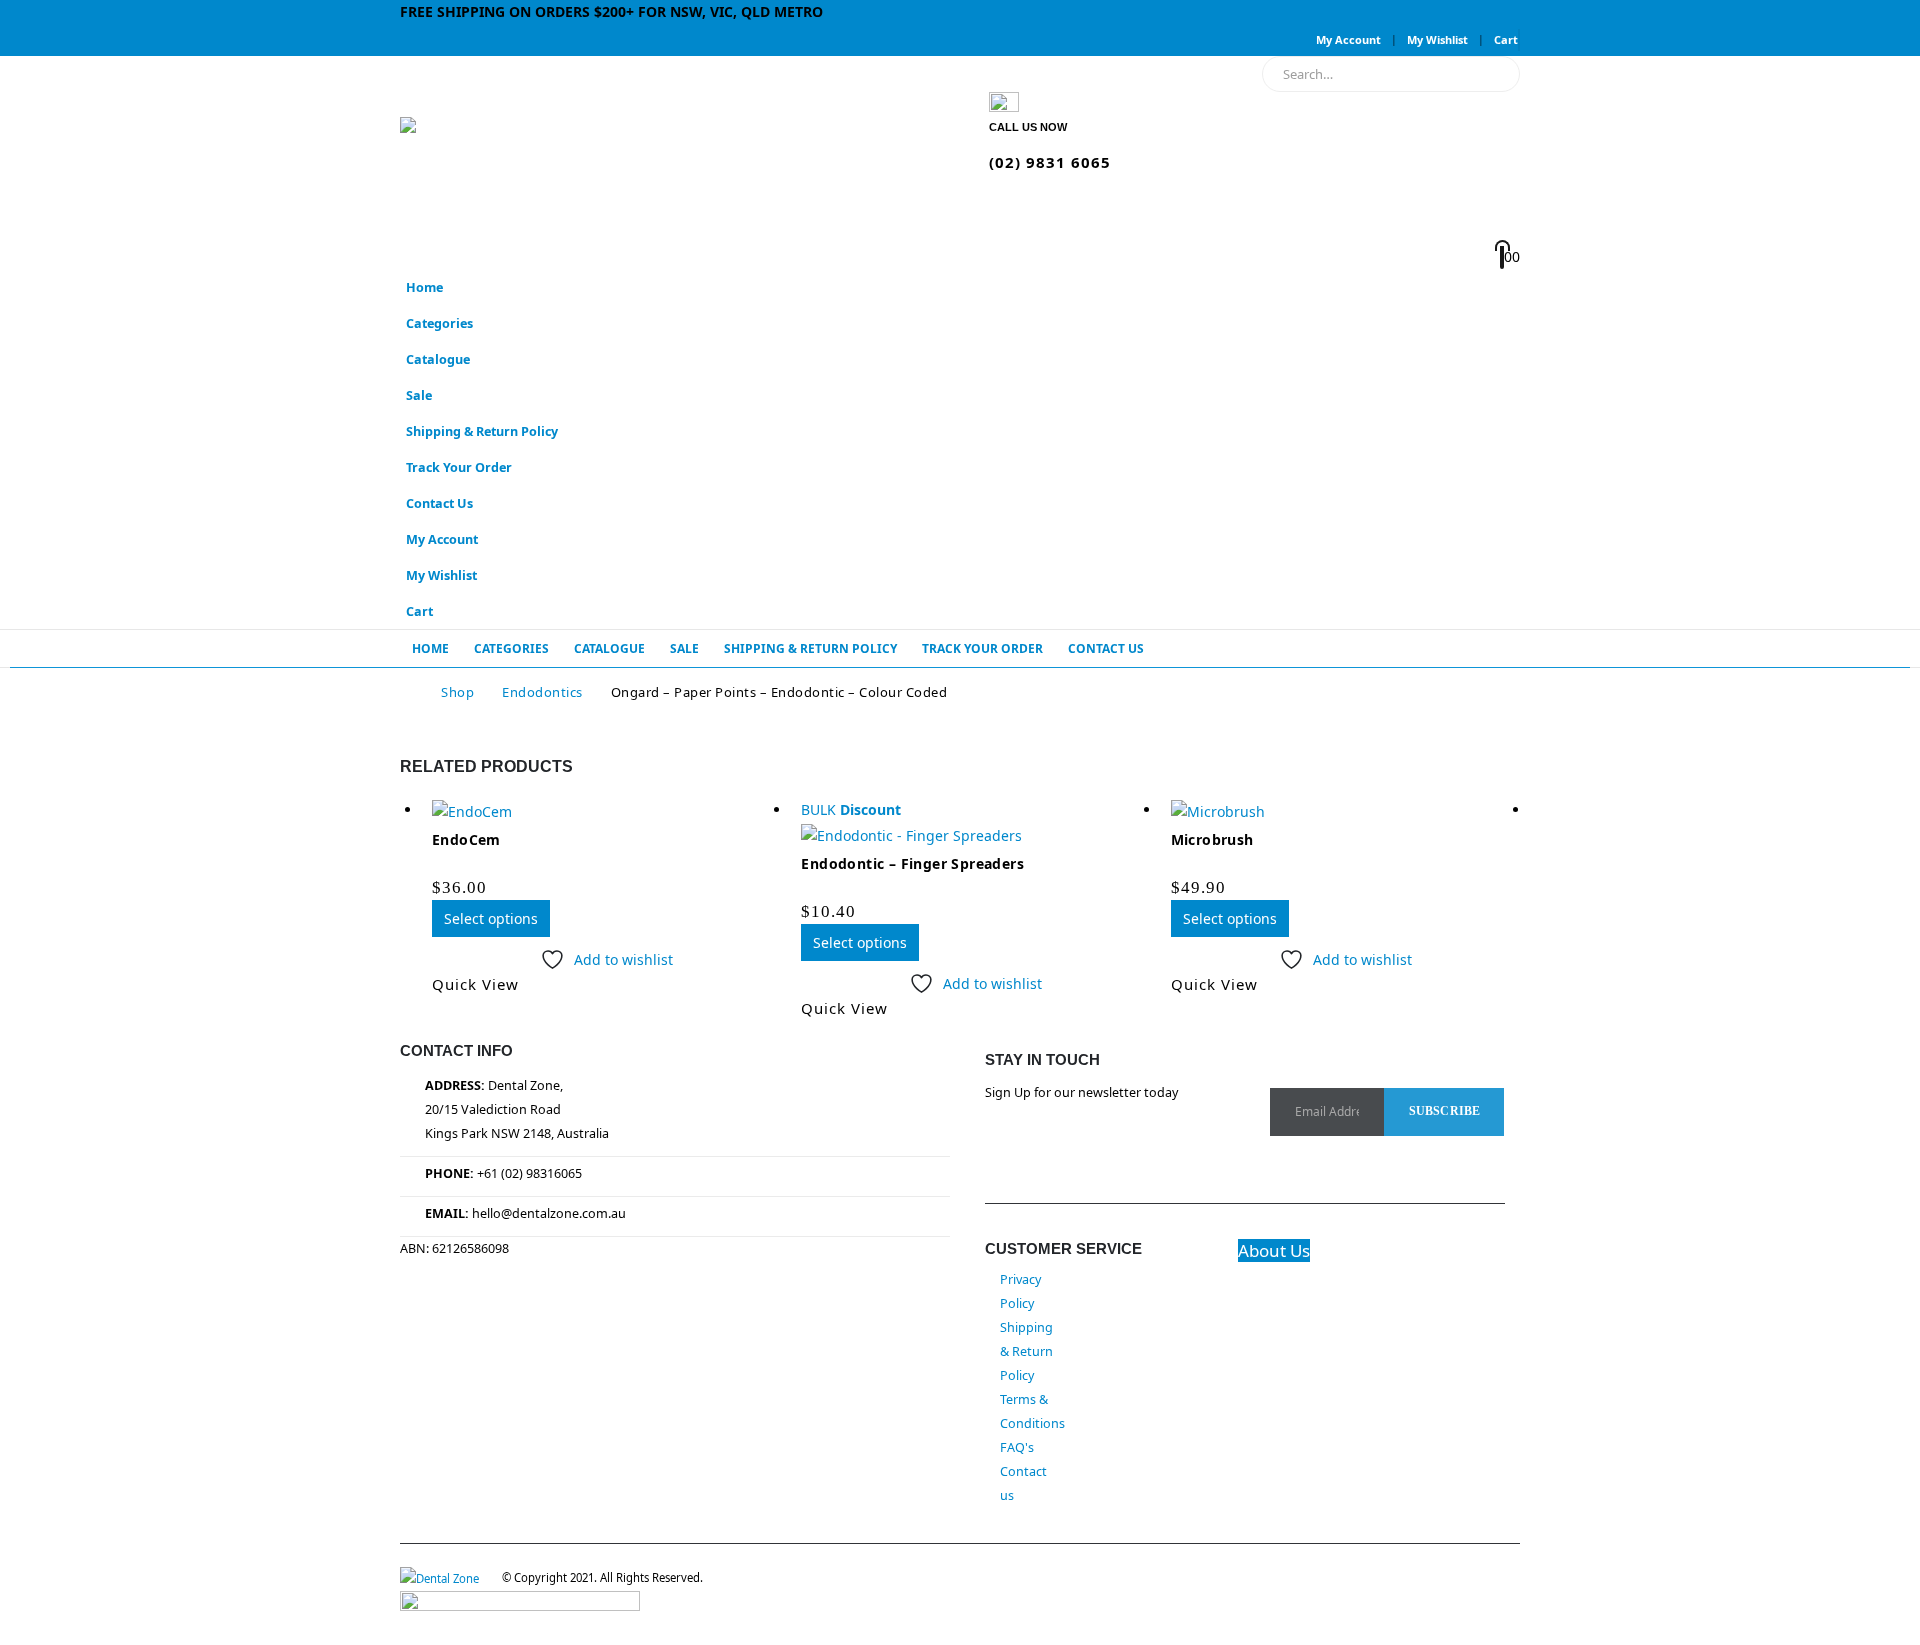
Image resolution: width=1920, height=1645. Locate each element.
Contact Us (439, 503)
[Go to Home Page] (406, 692)
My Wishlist (1437, 39)
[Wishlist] (1228, 231)
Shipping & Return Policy (482, 431)
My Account (1348, 39)
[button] (1500, 353)
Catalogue (438, 359)
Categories (439, 323)
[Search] (1491, 74)
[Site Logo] (525, 163)
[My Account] (1230, 204)
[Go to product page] (606, 810)
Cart (1506, 39)
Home (424, 287)
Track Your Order (459, 467)
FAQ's (1017, 1447)
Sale (419, 395)
